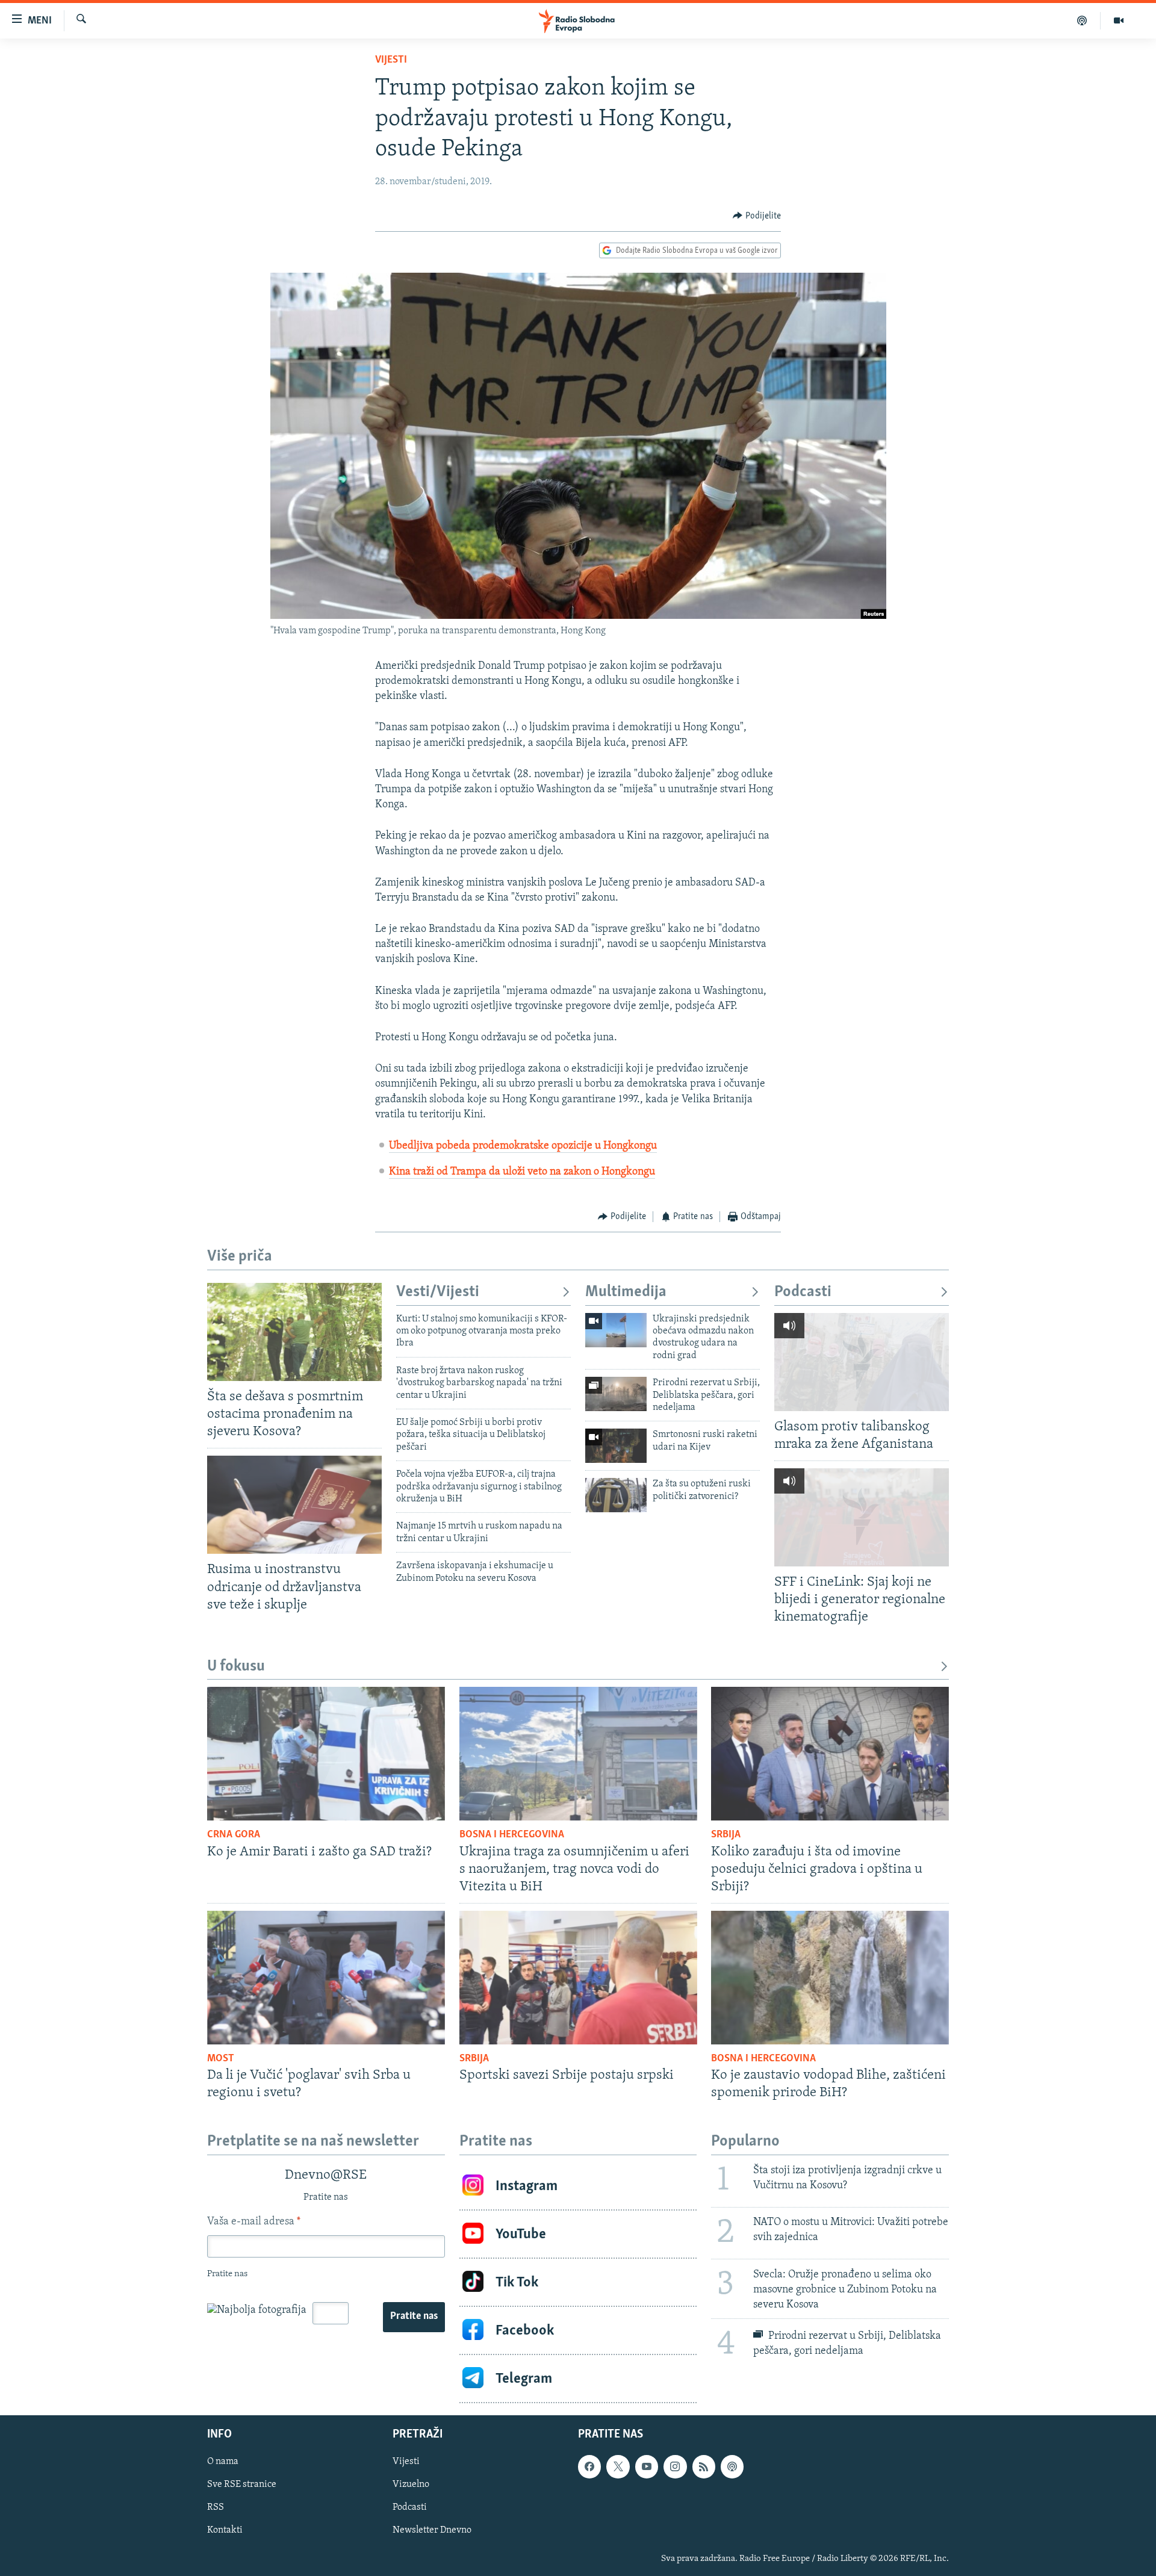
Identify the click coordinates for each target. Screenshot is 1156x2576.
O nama (223, 2462)
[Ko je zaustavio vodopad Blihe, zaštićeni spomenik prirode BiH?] (830, 1978)
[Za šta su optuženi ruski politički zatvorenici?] (616, 1495)
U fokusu (236, 1667)
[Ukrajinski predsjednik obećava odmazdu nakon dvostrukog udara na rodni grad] (616, 1330)
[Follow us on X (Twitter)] (618, 2467)
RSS (216, 2508)
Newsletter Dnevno (432, 2531)
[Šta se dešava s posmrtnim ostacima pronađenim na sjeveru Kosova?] (294, 1332)
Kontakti (225, 2531)
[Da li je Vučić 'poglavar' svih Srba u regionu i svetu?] (326, 1978)
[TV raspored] (732, 2467)
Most (221, 2059)
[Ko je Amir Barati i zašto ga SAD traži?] (326, 1754)
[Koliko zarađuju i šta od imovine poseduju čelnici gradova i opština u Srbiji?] (830, 1754)
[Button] (757, 216)
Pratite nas (414, 2317)
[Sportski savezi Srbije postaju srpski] (578, 1978)
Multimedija (626, 1292)
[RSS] (704, 2467)
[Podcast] (1082, 20)
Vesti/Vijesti (438, 1292)
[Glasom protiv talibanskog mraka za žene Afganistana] (862, 1362)
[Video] (1119, 20)
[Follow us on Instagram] (675, 2467)
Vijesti (391, 60)
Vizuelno (411, 2485)
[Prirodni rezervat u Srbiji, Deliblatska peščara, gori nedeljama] (616, 1394)
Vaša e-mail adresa (254, 2222)
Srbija (726, 1835)
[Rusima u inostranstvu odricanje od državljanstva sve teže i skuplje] (294, 1505)
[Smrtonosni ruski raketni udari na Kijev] (616, 1446)
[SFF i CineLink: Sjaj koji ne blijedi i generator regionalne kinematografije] (862, 1517)
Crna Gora (234, 1835)
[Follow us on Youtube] (647, 2467)
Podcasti (803, 1292)
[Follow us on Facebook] (589, 2467)
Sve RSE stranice (242, 2485)
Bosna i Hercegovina (512, 1835)
